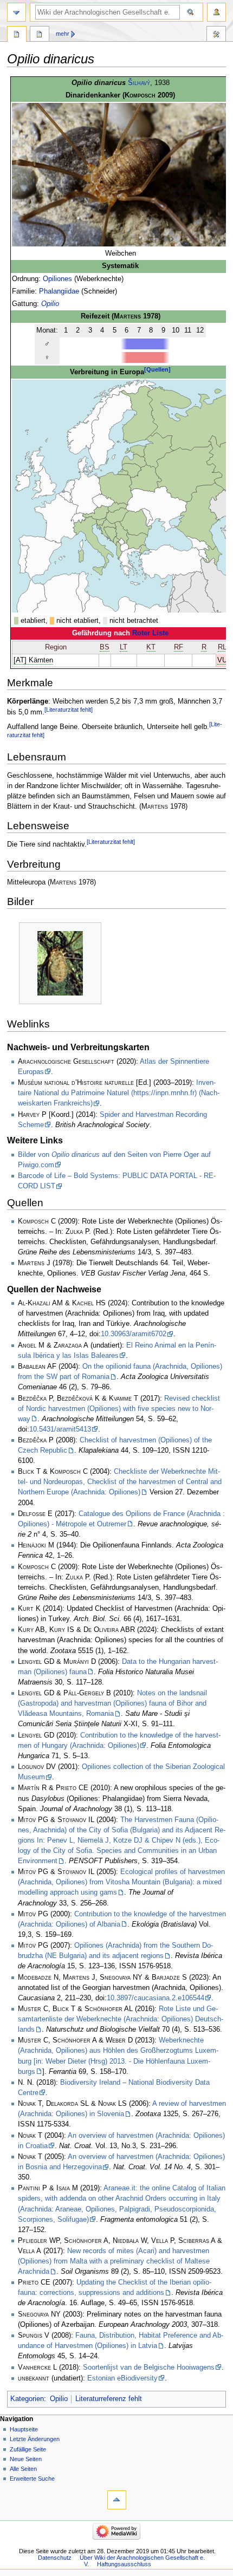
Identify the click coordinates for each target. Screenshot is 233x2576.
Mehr (63, 34)
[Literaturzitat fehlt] (69, 710)
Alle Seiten (23, 2469)
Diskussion (40, 35)
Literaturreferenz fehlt (109, 2399)
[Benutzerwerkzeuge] (216, 12)
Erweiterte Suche (32, 2479)
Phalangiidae (59, 291)
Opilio (50, 304)
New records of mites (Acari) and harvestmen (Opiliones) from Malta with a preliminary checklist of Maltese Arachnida (114, 2261)
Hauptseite (24, 2429)
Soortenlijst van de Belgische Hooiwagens (149, 2367)
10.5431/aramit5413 (60, 1429)
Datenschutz (55, 2558)
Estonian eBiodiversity (122, 2378)
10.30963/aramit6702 (134, 1334)
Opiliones (57, 279)
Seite (17, 35)
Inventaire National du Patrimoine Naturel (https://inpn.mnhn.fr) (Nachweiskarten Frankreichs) (119, 1093)
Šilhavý (139, 83)
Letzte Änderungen (35, 2439)
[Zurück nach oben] (117, 2500)
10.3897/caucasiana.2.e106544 (156, 1998)
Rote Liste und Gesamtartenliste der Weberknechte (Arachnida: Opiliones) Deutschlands (121, 2019)
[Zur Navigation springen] (17, 12)
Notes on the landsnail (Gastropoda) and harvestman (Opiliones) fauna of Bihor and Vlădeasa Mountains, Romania (112, 1703)
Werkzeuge (216, 35)
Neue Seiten (26, 2459)
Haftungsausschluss (124, 2564)
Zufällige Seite (28, 2449)
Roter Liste (150, 633)
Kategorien (27, 2399)
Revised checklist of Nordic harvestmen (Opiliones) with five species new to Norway (119, 1409)
